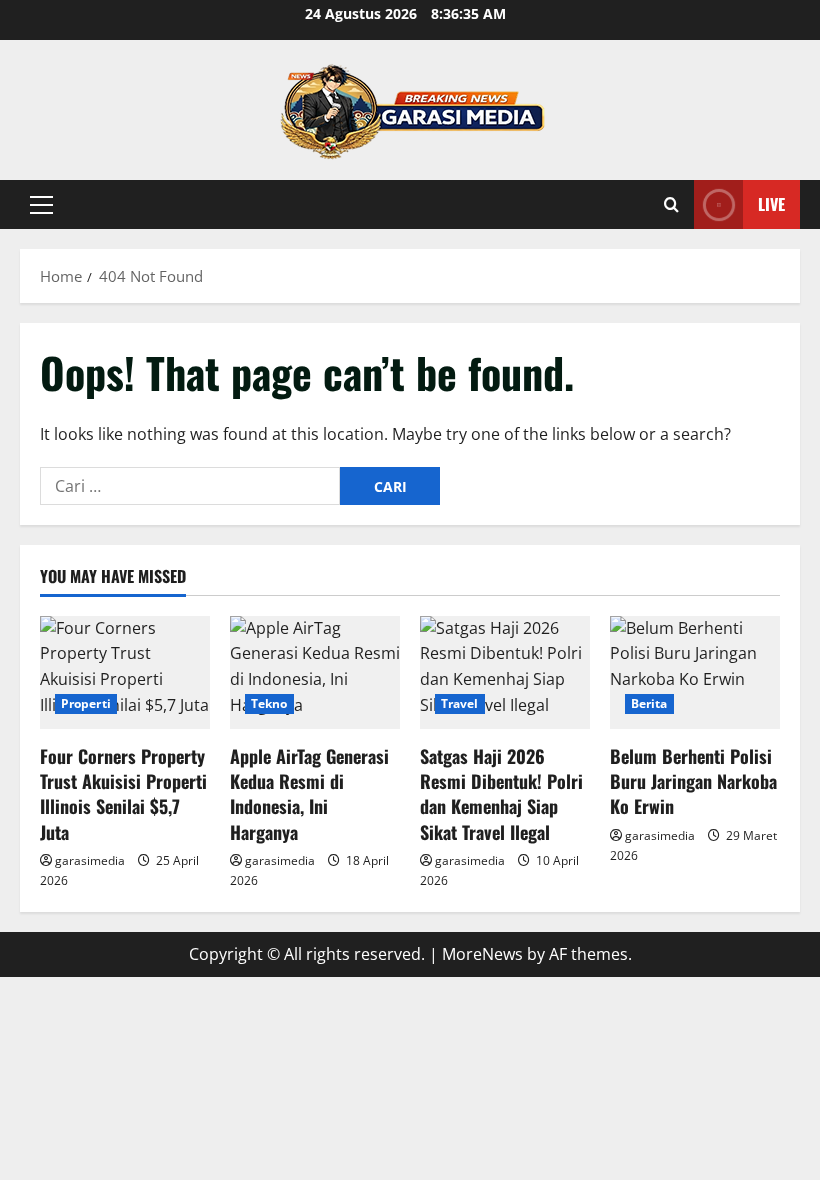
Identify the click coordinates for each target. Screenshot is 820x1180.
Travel (460, 703)
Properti (86, 703)
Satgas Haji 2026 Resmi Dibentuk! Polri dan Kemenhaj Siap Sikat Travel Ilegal (501, 794)
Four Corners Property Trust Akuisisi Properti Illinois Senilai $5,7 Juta (123, 794)
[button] (41, 205)
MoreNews (482, 954)
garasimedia (90, 860)
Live (771, 204)
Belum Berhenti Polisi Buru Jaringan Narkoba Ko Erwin (693, 781)
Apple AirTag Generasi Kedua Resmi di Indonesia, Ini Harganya (309, 794)
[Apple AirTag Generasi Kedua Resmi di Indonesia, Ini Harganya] (315, 672)
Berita (649, 703)
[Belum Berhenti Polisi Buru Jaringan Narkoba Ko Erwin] (695, 672)
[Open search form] (671, 204)
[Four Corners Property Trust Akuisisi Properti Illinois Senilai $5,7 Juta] (125, 672)
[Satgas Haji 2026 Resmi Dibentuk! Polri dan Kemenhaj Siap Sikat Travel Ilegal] (505, 672)
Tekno (269, 703)
